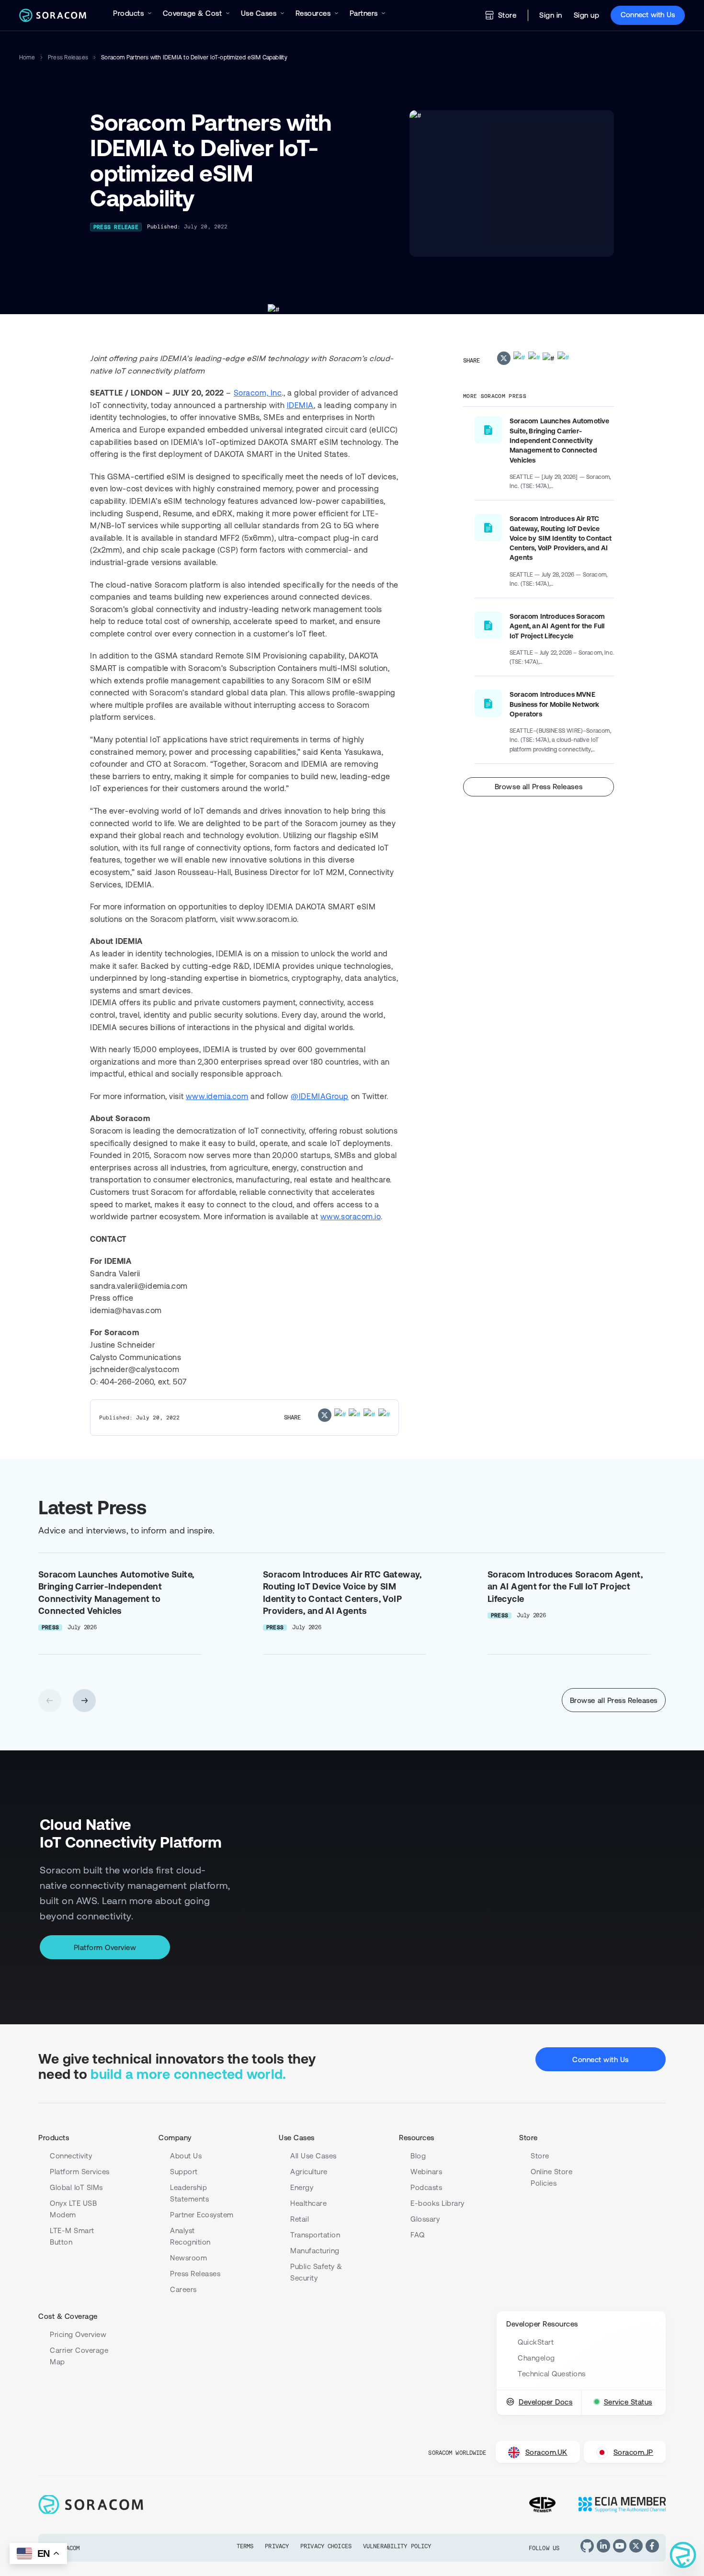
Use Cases (297, 2138)
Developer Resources (542, 2324)
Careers (183, 2289)
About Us (186, 2156)
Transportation (315, 2235)
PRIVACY (277, 2546)
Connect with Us (648, 15)
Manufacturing (315, 2251)
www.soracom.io (351, 1216)
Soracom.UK (546, 2452)
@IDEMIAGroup (320, 1096)
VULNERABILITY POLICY (397, 2546)
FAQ (418, 2235)
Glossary (425, 2219)
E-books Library (437, 2203)
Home (27, 57)
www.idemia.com (217, 1096)
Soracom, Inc (258, 393)
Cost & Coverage (68, 2316)
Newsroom (188, 2258)
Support (184, 2172)
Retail (300, 2219)
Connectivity (71, 2156)
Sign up (587, 15)
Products (54, 2138)
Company (175, 2138)
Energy (302, 2187)
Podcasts (426, 2187)
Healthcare (308, 2203)
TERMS (245, 2546)
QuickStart (536, 2342)
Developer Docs (545, 2402)
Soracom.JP (633, 2452)
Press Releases (68, 57)
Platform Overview (105, 1947)
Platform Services (80, 2172)
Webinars (426, 2172)
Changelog (536, 2358)
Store (507, 15)
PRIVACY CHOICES (326, 2546)
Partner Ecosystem (202, 2215)
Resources (417, 2138)
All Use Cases (313, 2156)
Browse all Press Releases (539, 787)
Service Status (628, 2402)
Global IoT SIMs (76, 2187)
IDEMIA (300, 405)
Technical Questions (552, 2374)
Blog (418, 2156)
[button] (84, 1701)
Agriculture (309, 2172)
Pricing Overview (78, 2334)
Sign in (551, 15)
